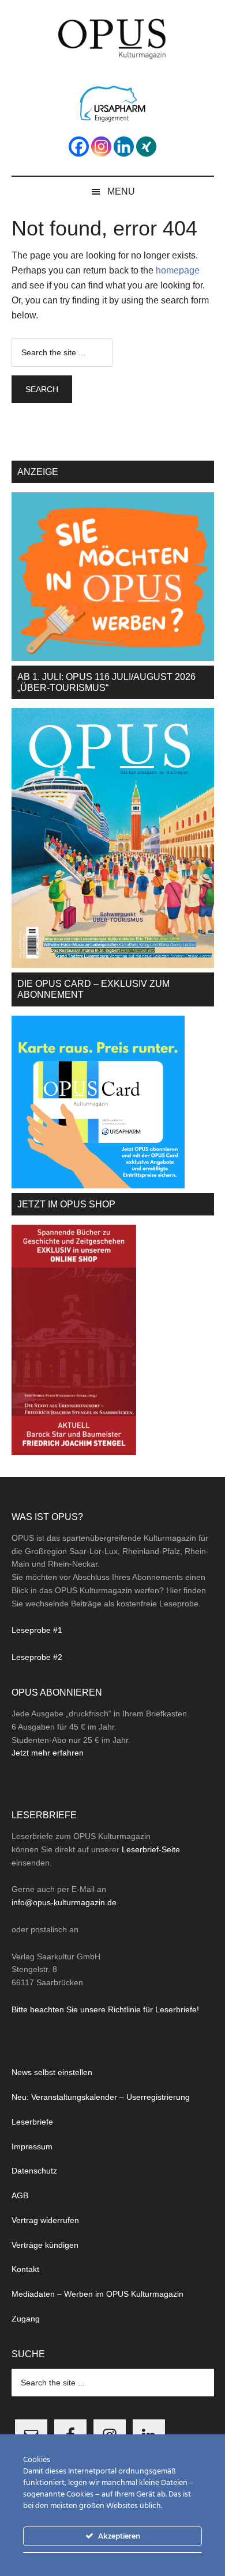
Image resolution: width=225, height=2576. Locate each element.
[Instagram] (101, 147)
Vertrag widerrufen (45, 2220)
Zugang (26, 2319)
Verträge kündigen (45, 2245)
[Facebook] (79, 147)
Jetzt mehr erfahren (48, 1753)
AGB (20, 2195)
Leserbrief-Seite (151, 1849)
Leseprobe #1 (37, 1630)
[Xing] (146, 147)
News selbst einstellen (52, 2072)
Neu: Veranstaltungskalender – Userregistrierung (101, 2097)
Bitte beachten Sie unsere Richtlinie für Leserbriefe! (105, 2009)
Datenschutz (34, 2171)
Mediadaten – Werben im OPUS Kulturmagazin (97, 2294)
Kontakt (25, 2269)
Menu (121, 191)
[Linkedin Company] (124, 147)
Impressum (32, 2146)
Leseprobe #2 (37, 1657)
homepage (178, 270)
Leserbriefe (32, 2122)
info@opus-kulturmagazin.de (64, 1902)
